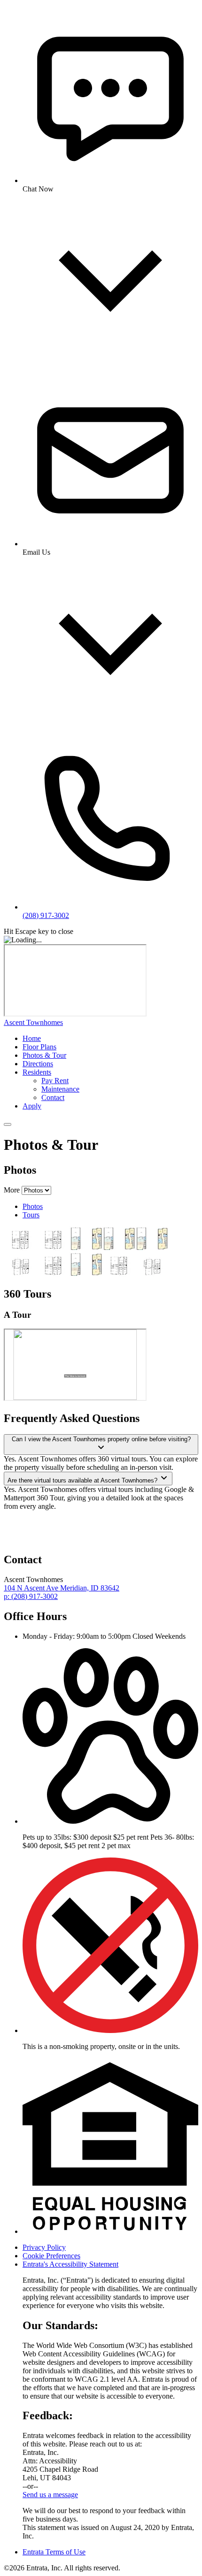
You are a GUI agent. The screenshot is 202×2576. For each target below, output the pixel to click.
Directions (38, 1064)
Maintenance (60, 1089)
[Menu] (8, 1124)
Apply (32, 1106)
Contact (53, 1097)
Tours (31, 1215)
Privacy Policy (44, 2247)
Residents (37, 1072)
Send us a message (50, 2495)
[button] (110, 1821)
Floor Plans (39, 1047)
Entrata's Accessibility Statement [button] (70, 2264)
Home (32, 1038)
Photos (33, 1206)
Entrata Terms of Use (54, 2552)
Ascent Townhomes (33, 1022)
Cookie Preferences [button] (51, 2256)
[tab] (110, 1207)
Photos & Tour (44, 1055)
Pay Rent (55, 1081)
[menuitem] (110, 1039)
